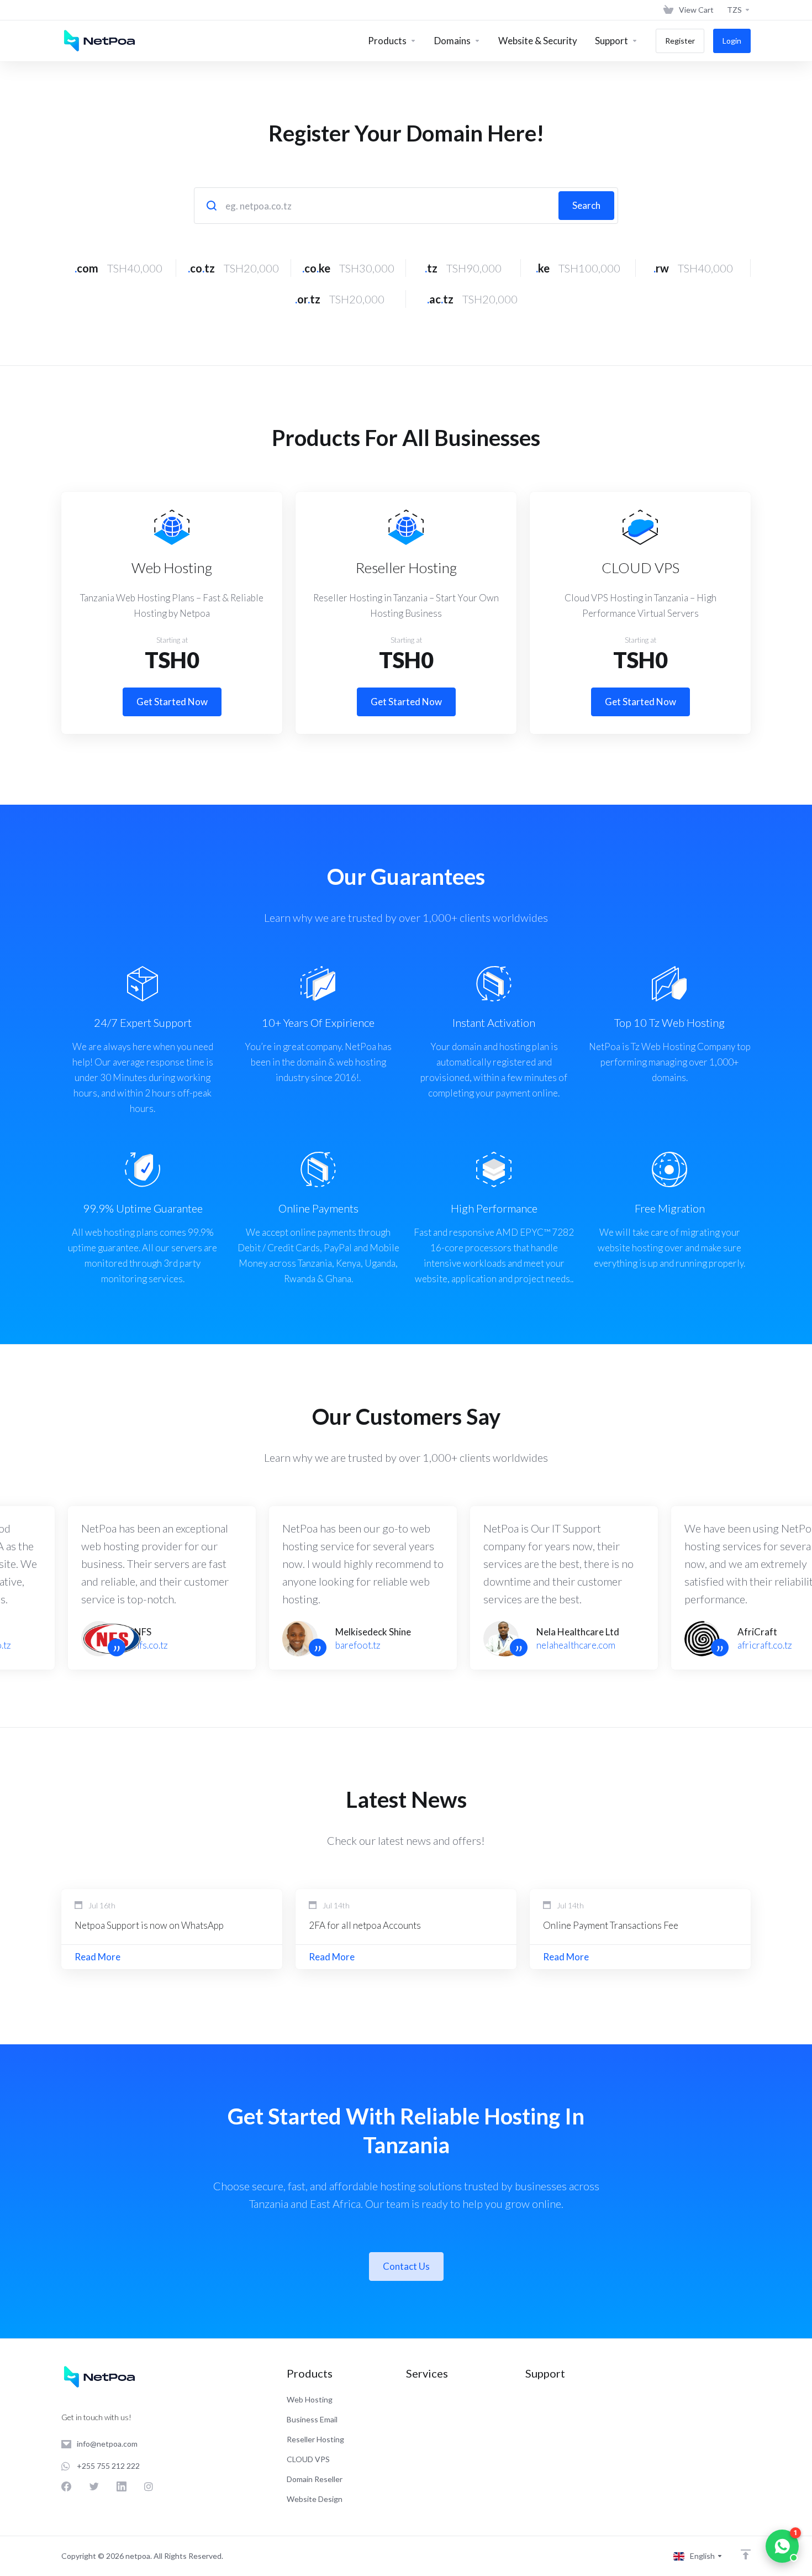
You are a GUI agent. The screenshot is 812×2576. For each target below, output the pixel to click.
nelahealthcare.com (576, 1645)
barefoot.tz (358, 1645)
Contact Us (406, 2266)
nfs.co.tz (151, 1645)
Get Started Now (172, 702)
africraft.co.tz (765, 1645)
